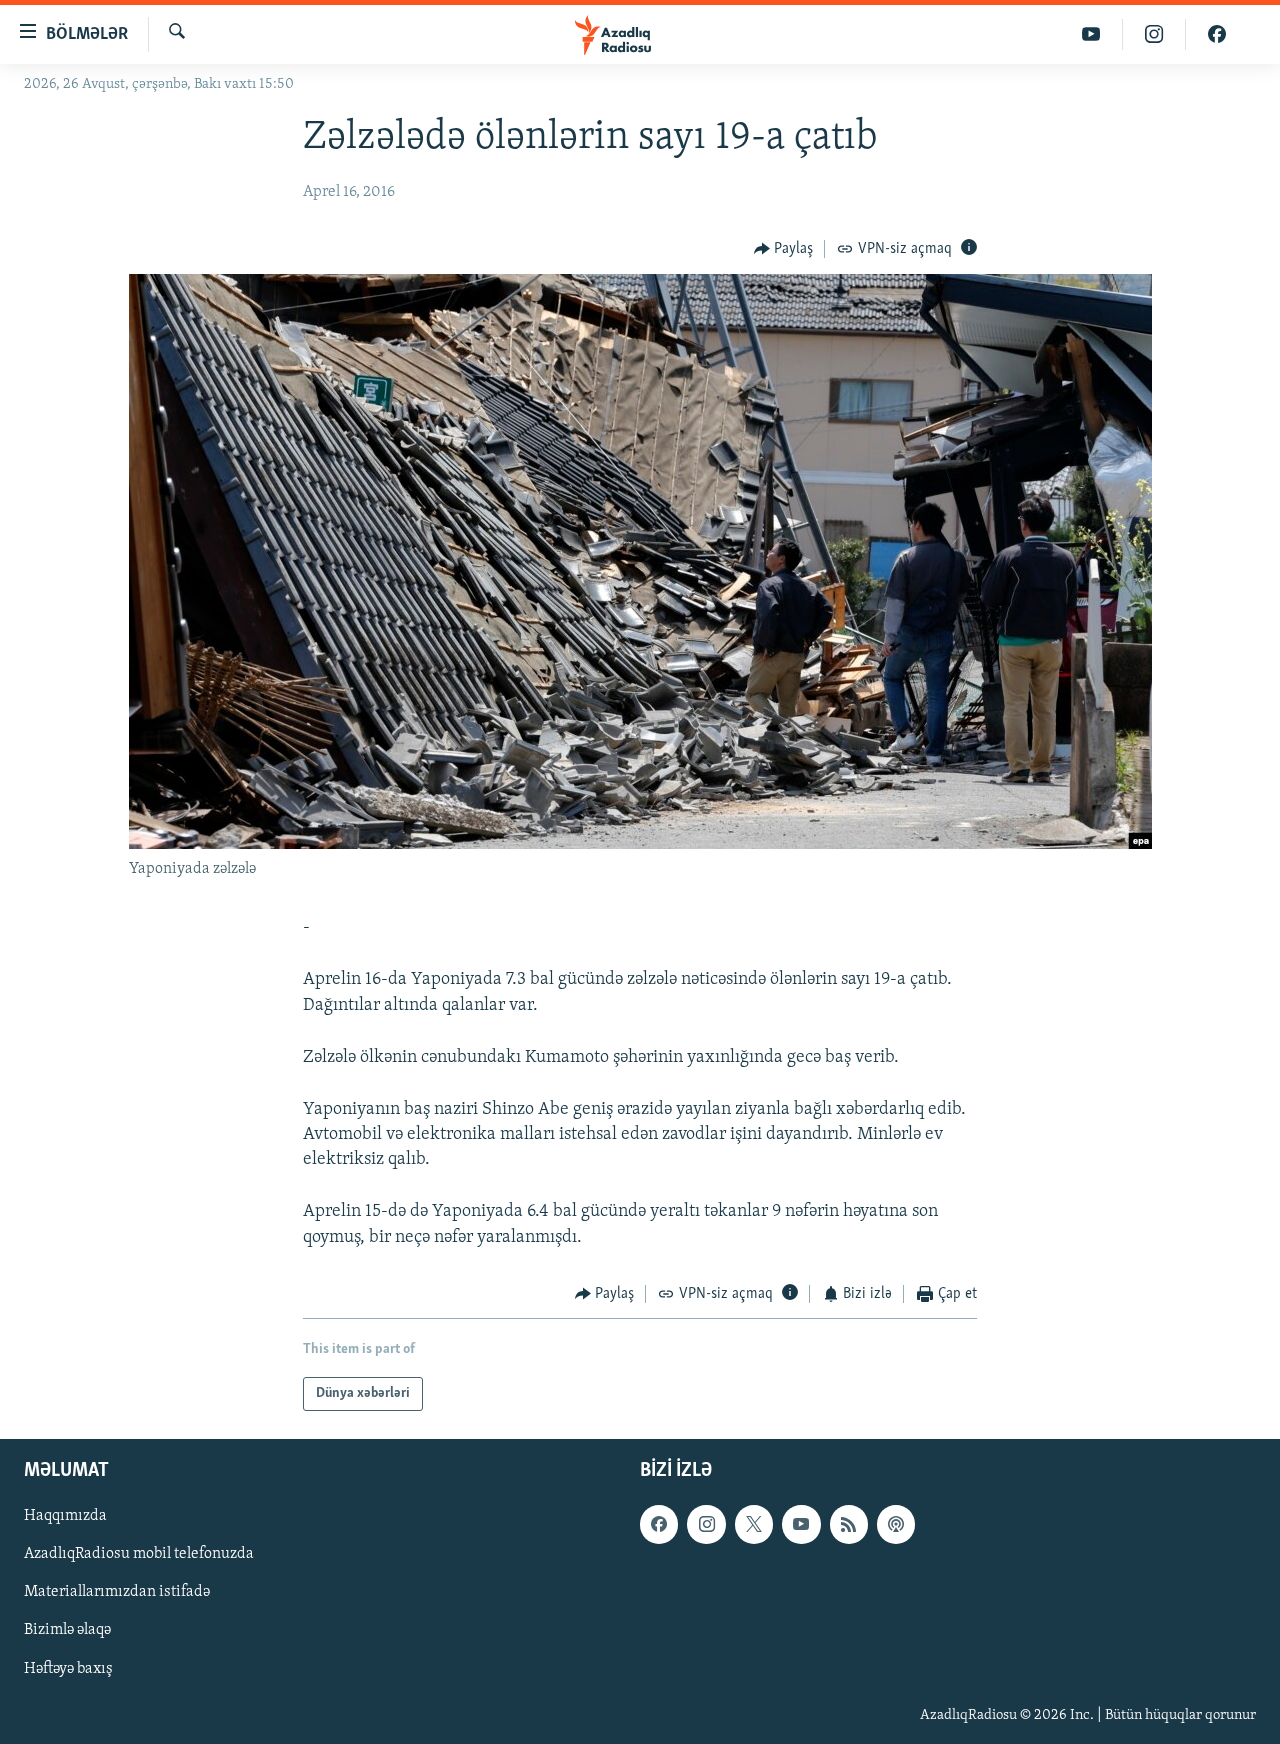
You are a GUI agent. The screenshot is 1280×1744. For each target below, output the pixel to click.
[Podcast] (896, 1525)
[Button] (784, 249)
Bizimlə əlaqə (67, 1631)
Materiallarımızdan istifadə (117, 1593)
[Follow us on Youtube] (801, 1525)
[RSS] (849, 1525)
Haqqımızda (65, 1517)
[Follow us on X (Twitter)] (754, 1525)
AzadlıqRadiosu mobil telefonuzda (139, 1555)
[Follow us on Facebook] (659, 1525)
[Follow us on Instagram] (706, 1525)
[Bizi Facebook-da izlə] (1217, 34)
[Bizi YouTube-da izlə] (1091, 34)
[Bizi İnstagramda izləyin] (1154, 34)
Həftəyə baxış (68, 1669)
